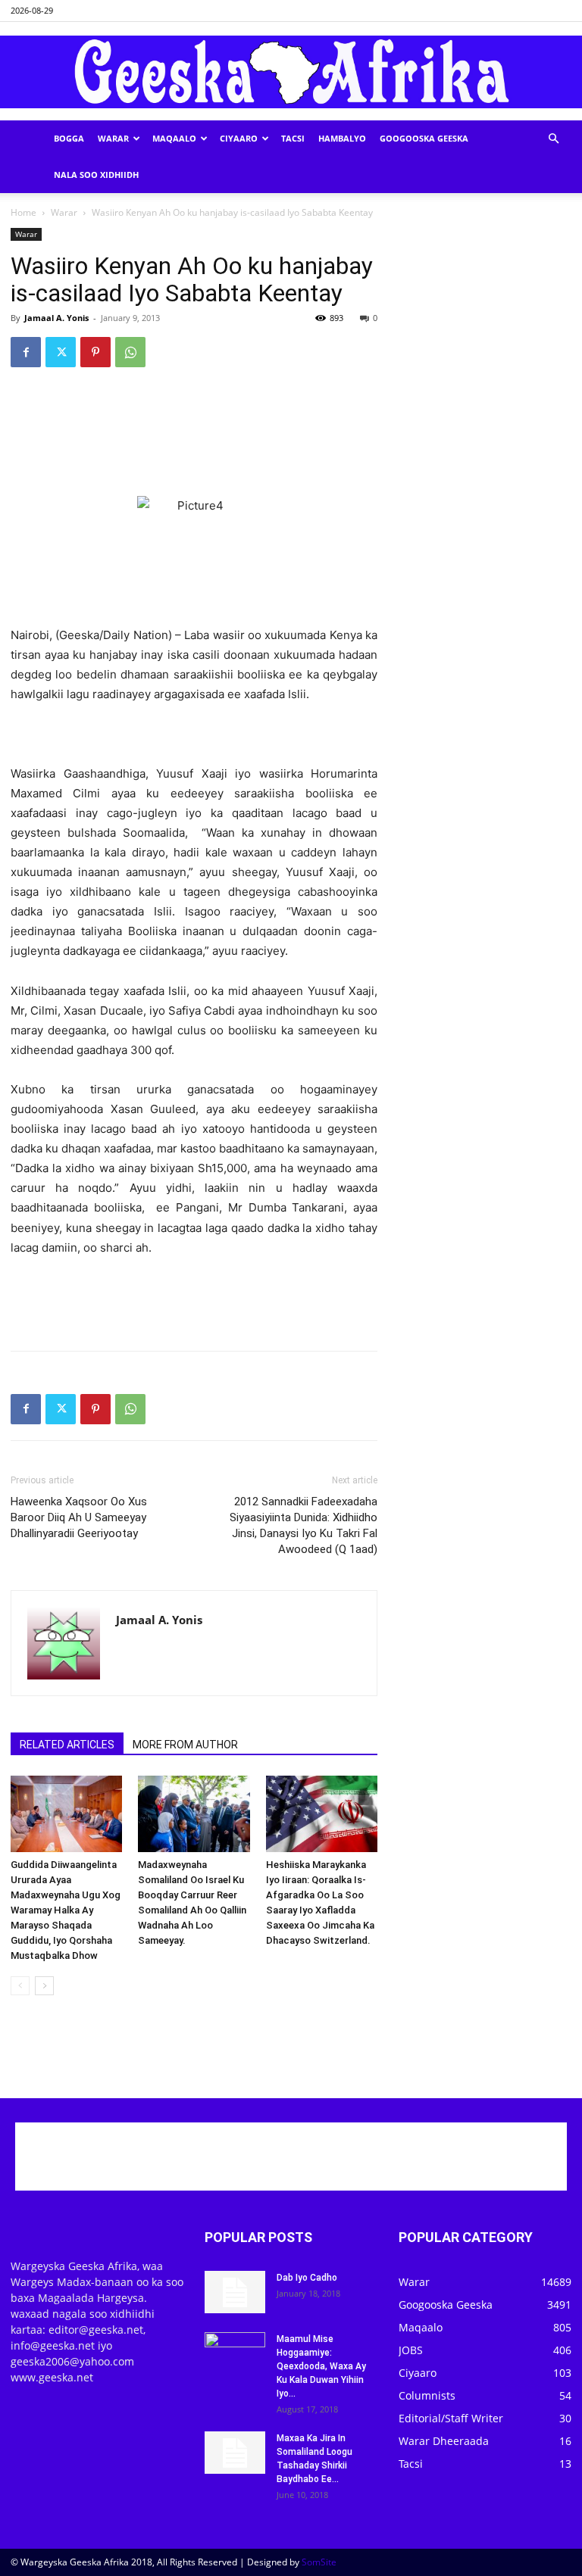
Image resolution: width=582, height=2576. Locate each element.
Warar (113, 138)
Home (23, 212)
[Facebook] (26, 352)
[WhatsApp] (130, 352)
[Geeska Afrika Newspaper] (291, 72)
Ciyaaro (239, 138)
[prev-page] (20, 1986)
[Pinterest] (95, 352)
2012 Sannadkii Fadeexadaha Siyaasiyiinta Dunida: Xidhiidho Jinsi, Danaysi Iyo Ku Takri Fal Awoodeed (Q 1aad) (304, 1525)
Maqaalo (174, 138)
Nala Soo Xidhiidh (96, 175)
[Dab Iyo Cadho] (235, 2292)
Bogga (69, 138)
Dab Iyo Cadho (307, 2278)
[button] (553, 139)
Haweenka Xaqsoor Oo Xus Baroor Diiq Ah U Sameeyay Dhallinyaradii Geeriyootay (79, 1517)
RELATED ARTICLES (67, 1745)
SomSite (319, 2562)
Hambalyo (342, 138)
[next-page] (44, 1986)
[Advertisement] (194, 418)
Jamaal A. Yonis (56, 318)
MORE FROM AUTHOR (185, 1745)
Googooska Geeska (424, 138)
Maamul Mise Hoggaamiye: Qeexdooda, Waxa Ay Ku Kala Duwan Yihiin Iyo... (321, 2366)
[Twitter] (61, 352)
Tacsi (293, 138)
